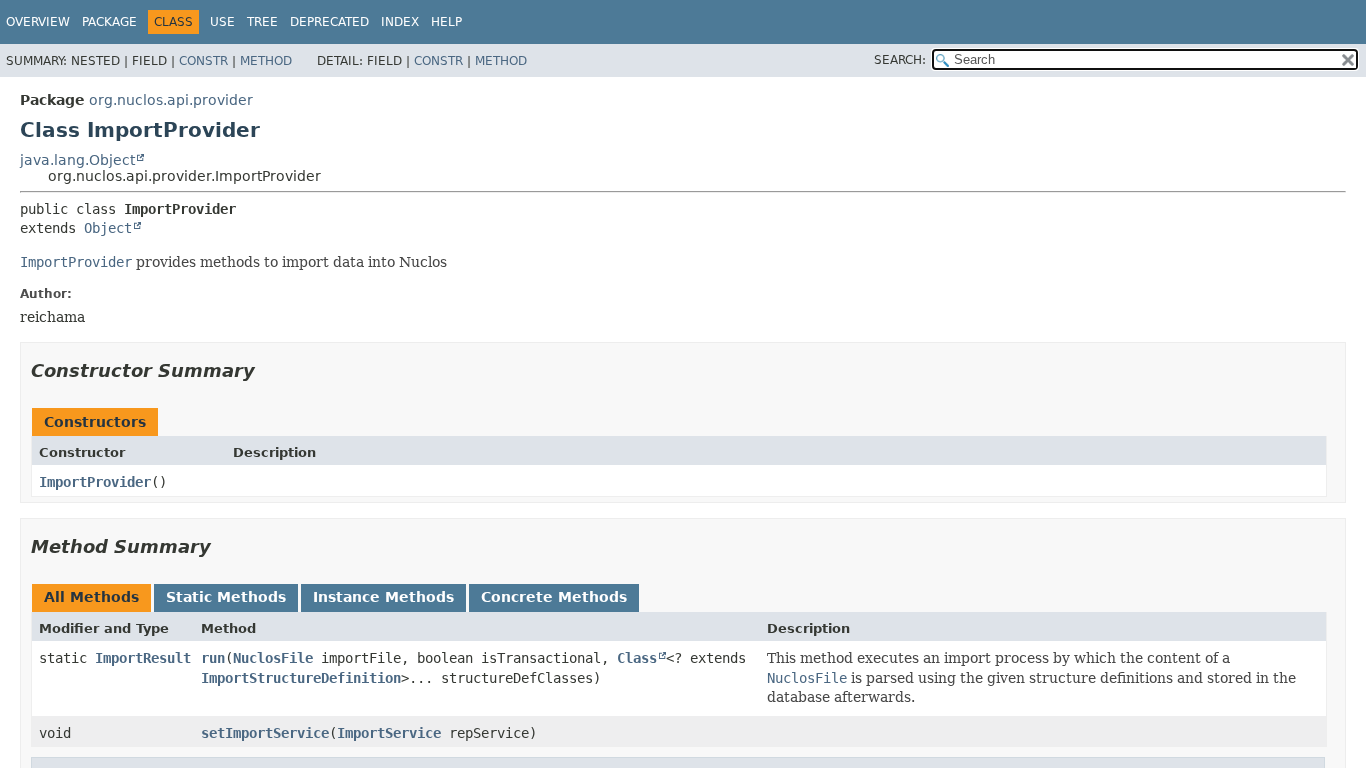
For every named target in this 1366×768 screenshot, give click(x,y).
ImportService (389, 733)
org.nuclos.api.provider (171, 100)
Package (109, 22)
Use (222, 22)
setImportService (265, 733)
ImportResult (143, 658)
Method (266, 61)
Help (446, 22)
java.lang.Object (77, 160)
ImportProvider (95, 482)
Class (637, 658)
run (213, 658)
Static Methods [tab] (226, 597)
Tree (262, 22)
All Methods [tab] (91, 597)
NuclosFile (273, 658)
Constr (203, 61)
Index (400, 22)
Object (108, 228)
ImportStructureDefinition (301, 678)
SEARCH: (900, 60)
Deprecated (329, 22)
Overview (38, 22)
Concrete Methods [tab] (554, 597)
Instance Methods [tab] (383, 597)
